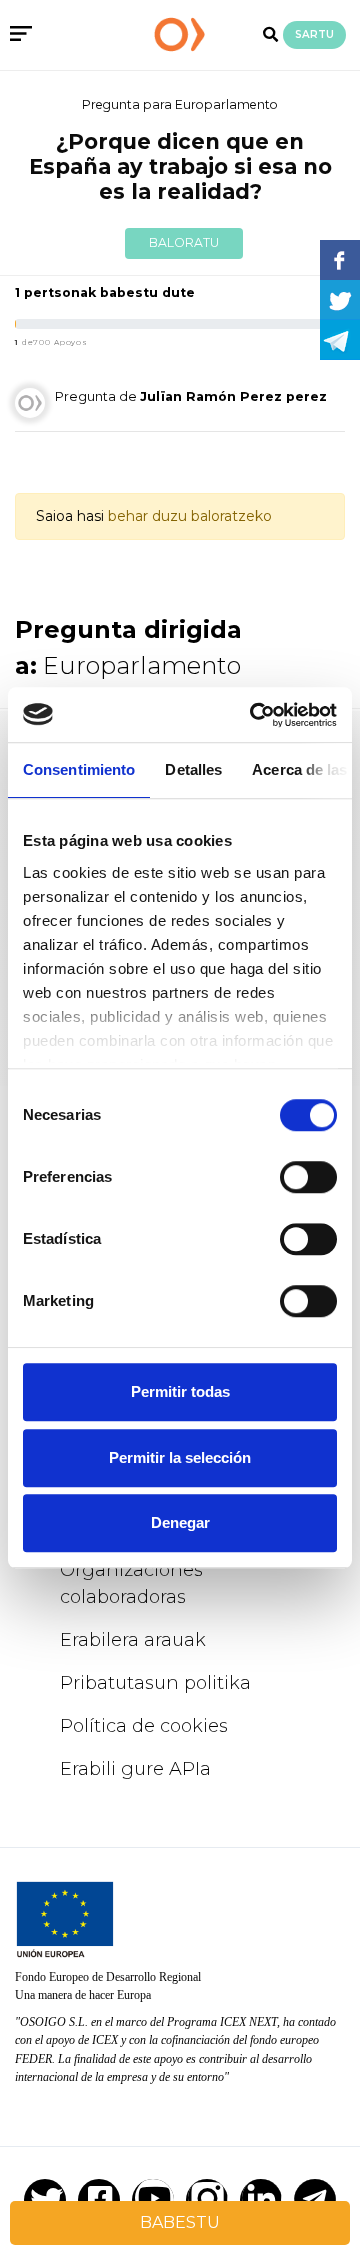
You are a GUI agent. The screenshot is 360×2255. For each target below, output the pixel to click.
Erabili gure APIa (135, 1769)
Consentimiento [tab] (79, 769)
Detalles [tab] (193, 769)
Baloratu (184, 242)
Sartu (314, 34)
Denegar (180, 1522)
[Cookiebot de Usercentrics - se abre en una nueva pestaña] (254, 715)
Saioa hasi (70, 516)
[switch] (308, 1177)
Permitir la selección (180, 1457)
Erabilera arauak (133, 1640)
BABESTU (180, 2222)
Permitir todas (180, 1391)
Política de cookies (144, 1726)
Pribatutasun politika (155, 1683)
